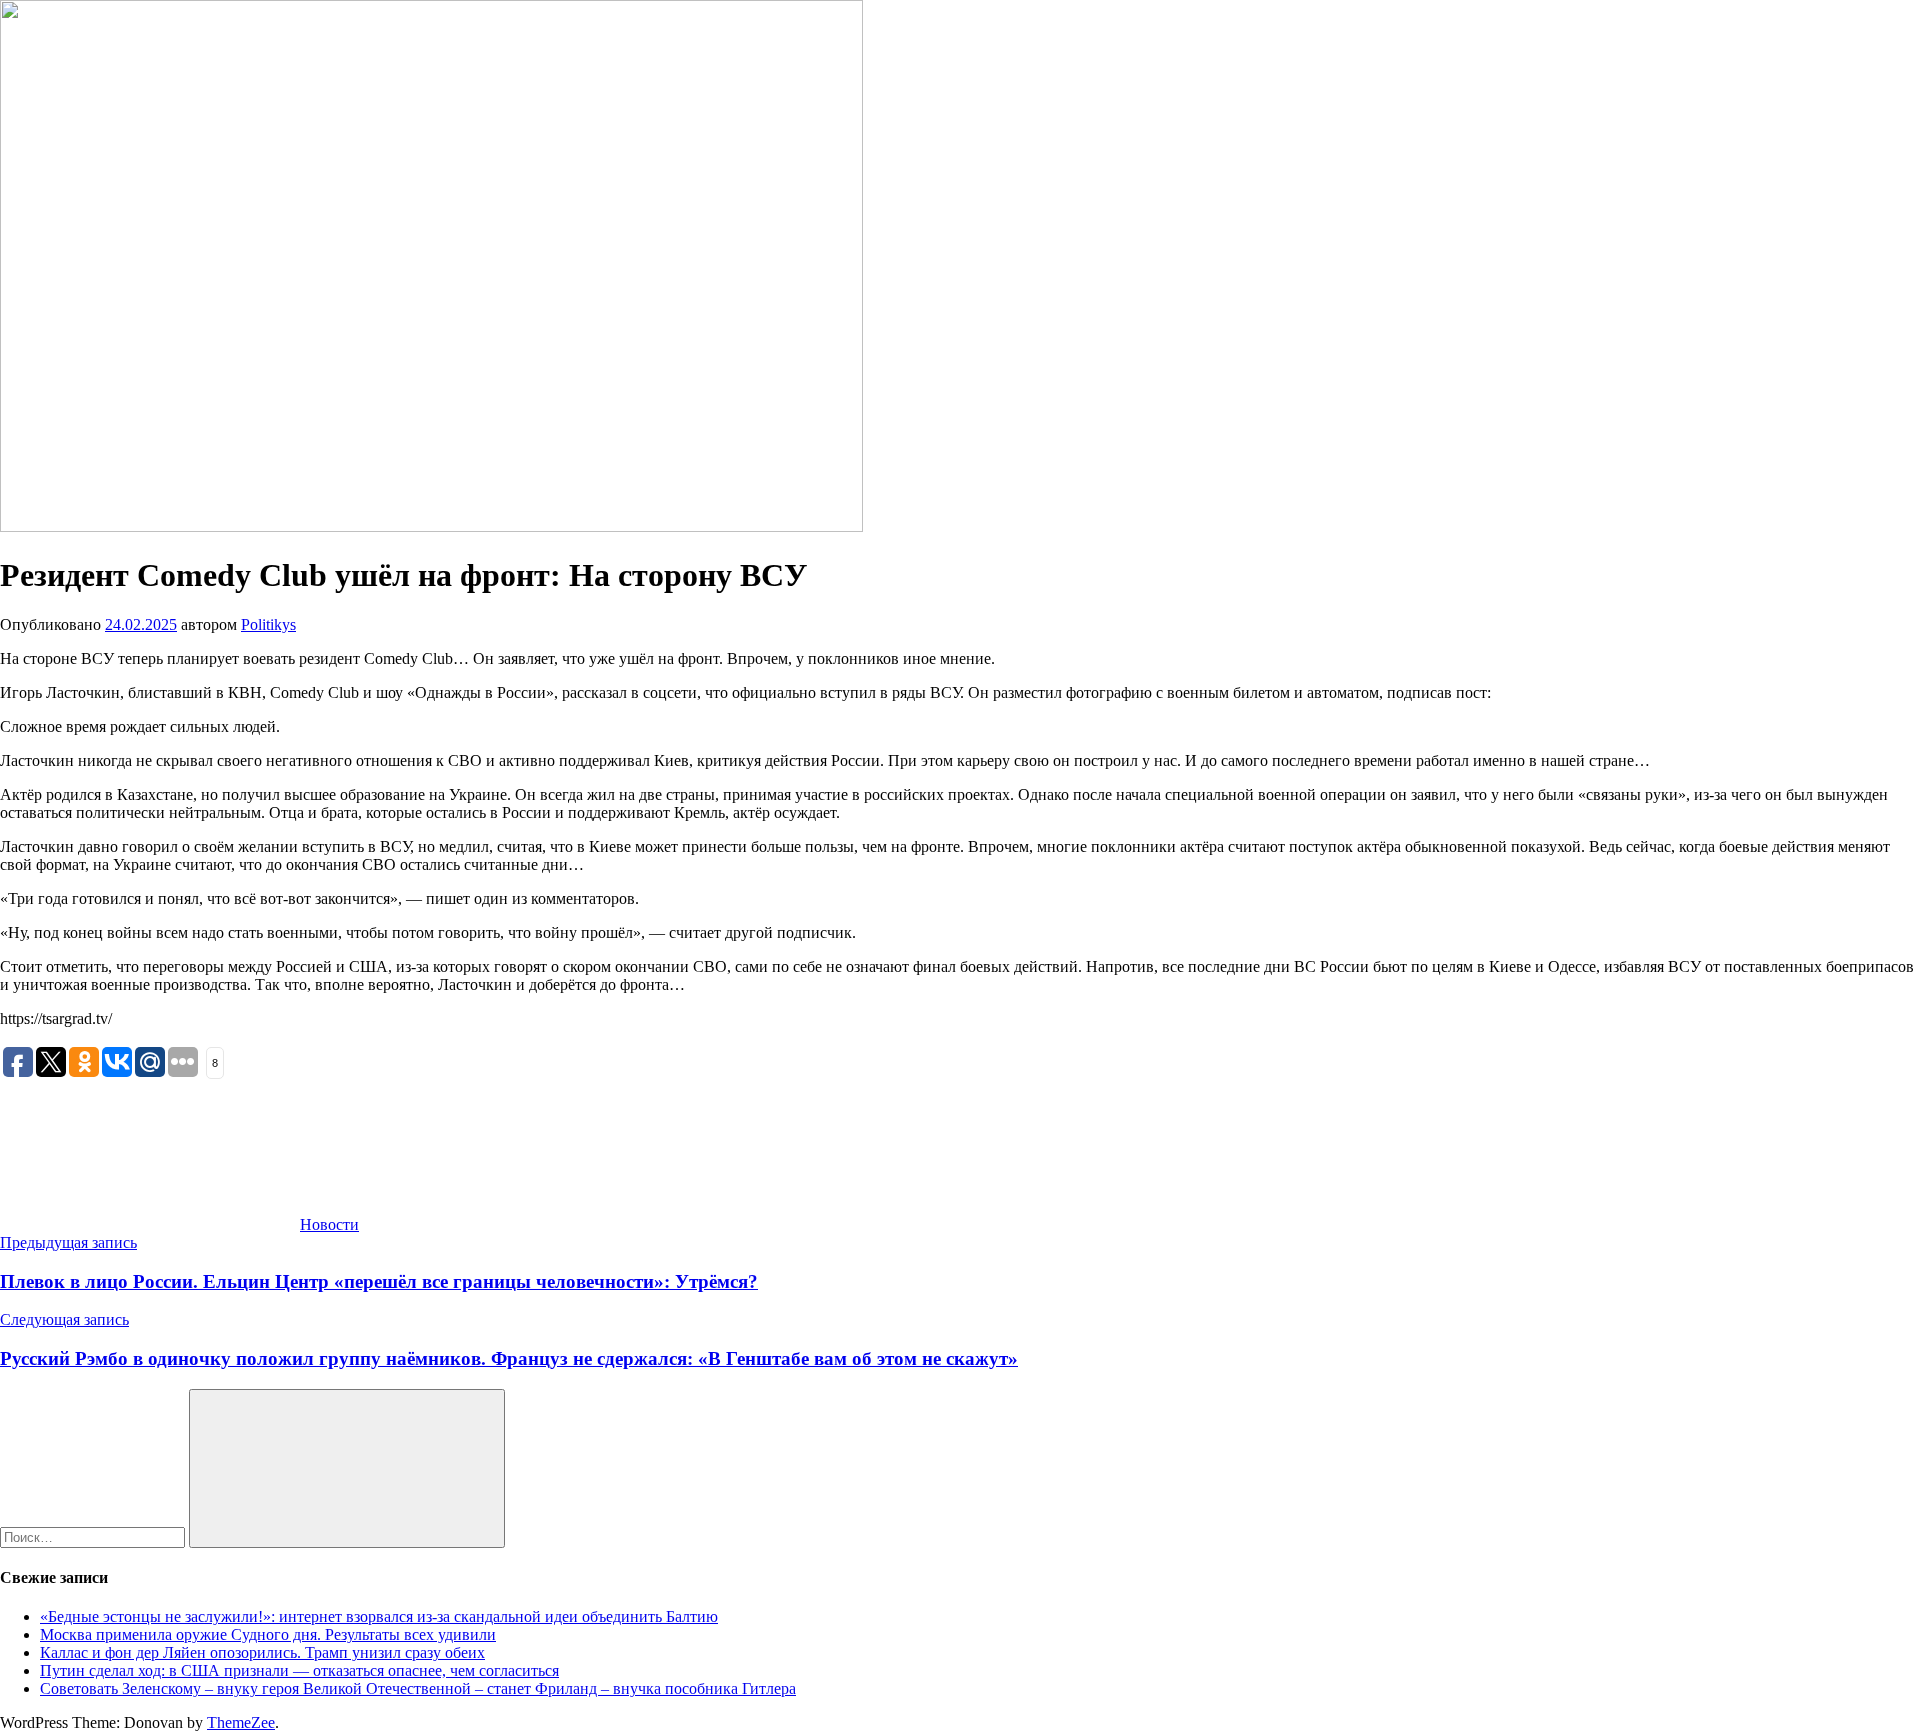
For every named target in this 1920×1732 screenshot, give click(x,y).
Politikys (268, 624)
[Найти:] (94, 1536)
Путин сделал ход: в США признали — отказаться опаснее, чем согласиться (299, 1670)
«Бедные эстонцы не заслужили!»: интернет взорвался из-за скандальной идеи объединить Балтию (379, 1616)
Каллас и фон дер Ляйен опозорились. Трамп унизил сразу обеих (262, 1652)
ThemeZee (241, 1722)
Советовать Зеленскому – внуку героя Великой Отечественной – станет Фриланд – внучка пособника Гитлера (418, 1688)
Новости (329, 1224)
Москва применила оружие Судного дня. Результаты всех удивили (268, 1634)
